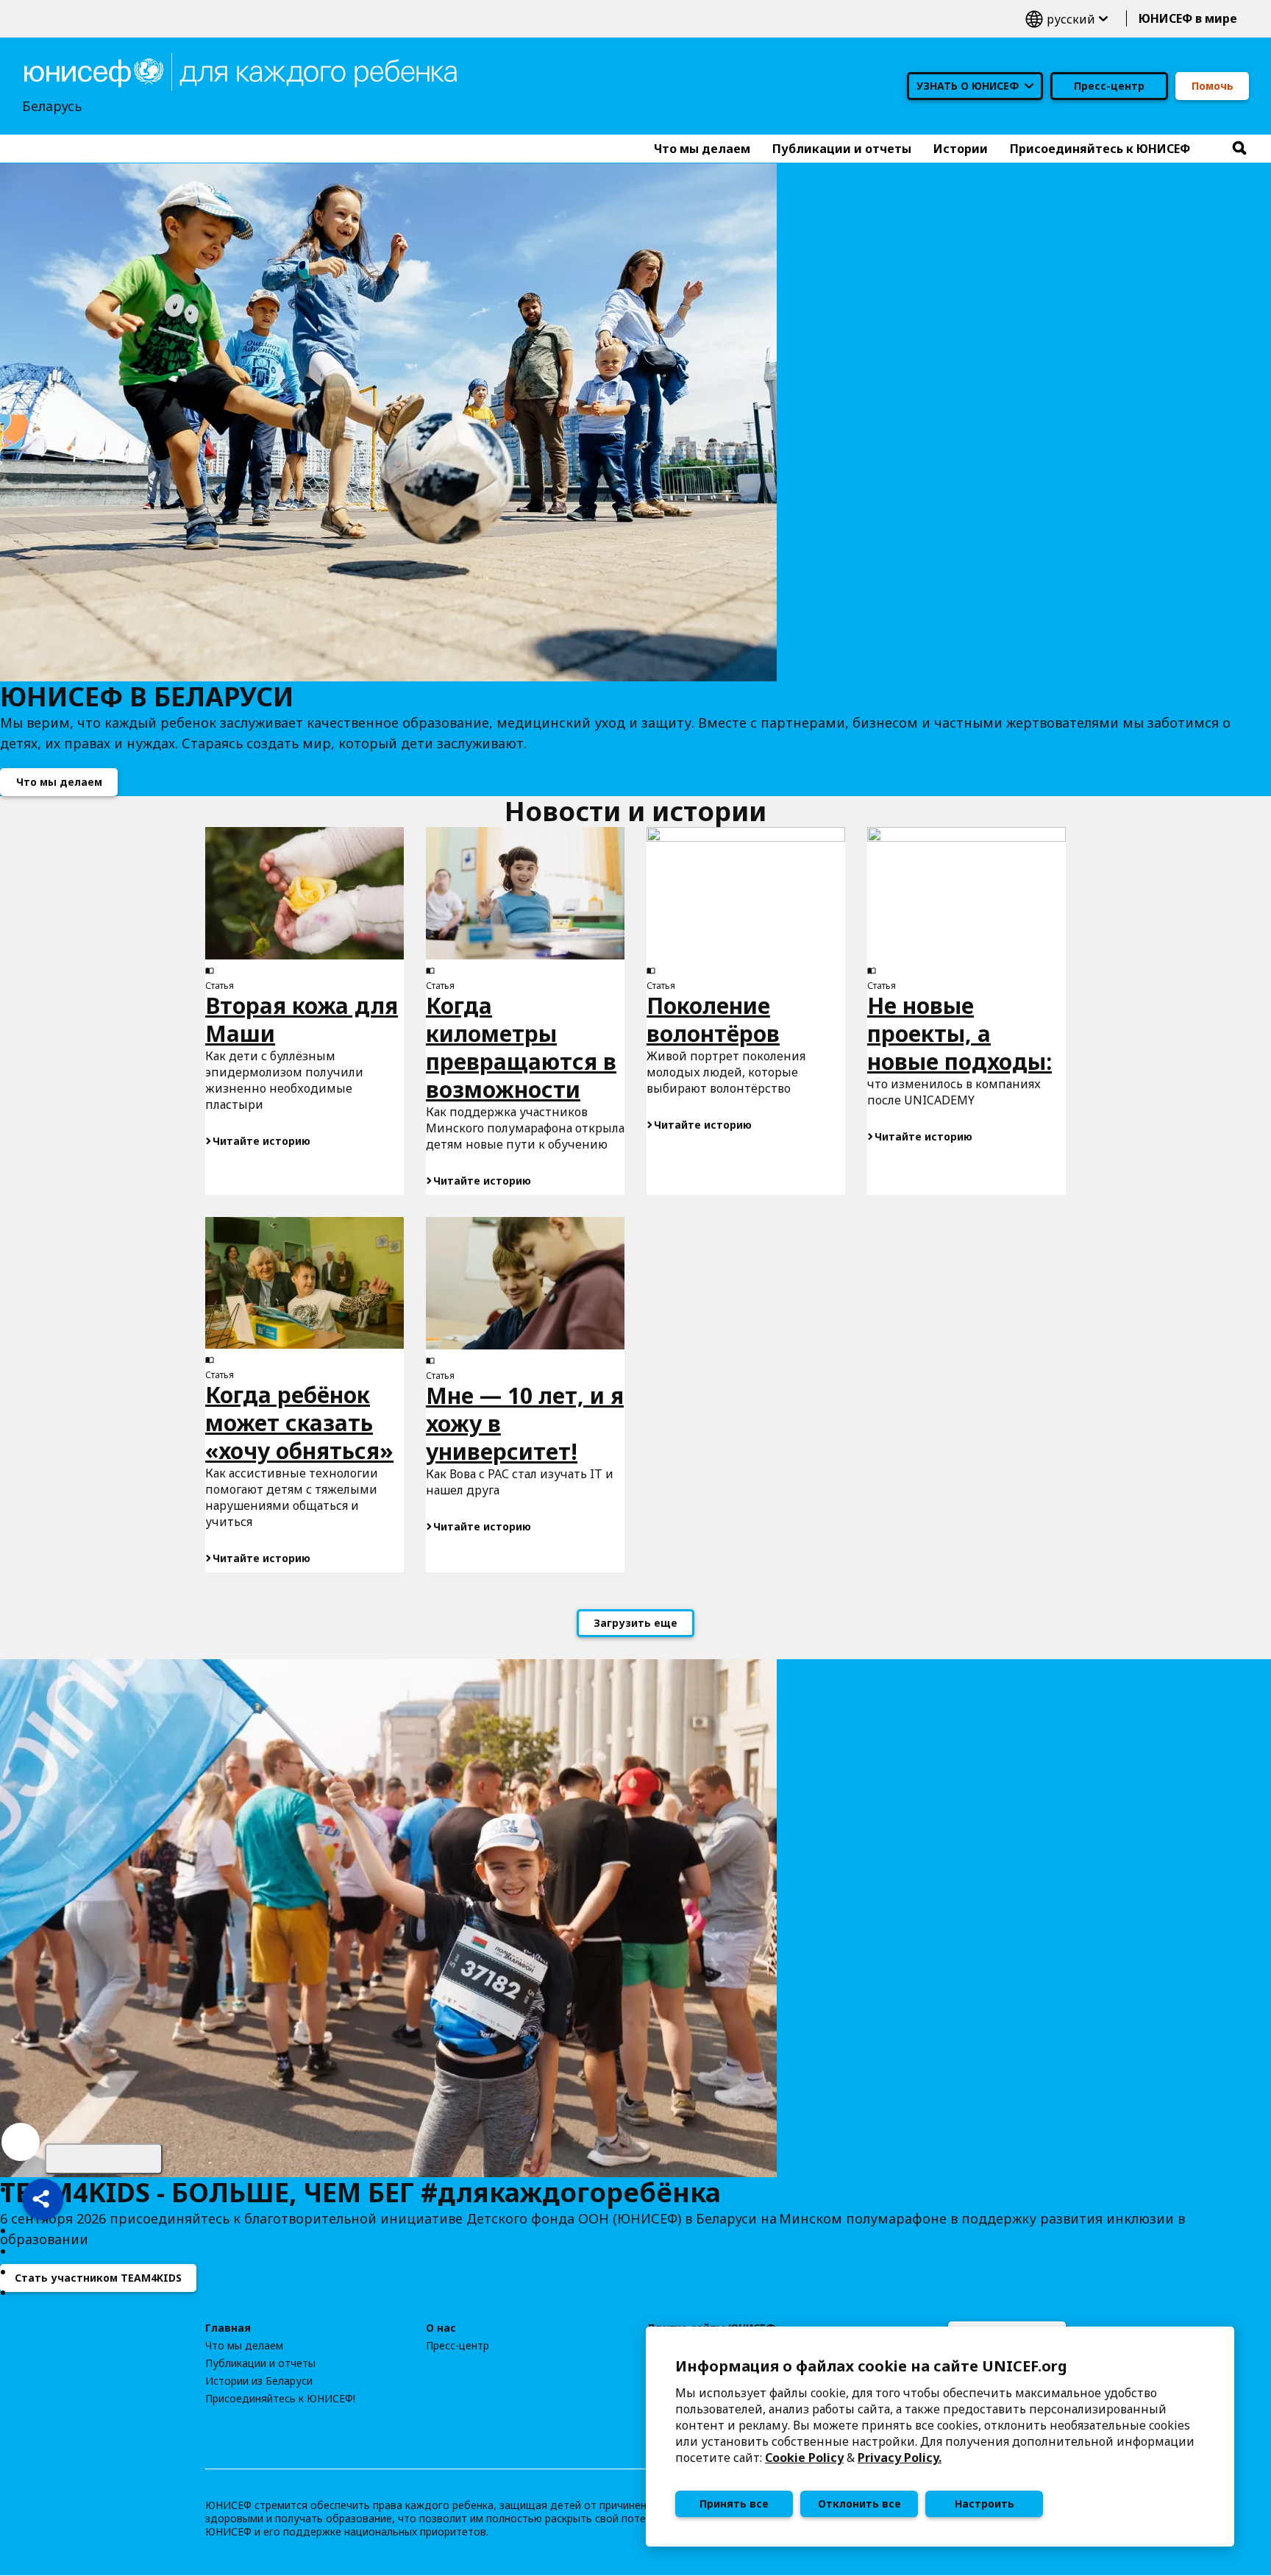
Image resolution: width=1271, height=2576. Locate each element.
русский (1067, 19)
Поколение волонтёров (713, 1019)
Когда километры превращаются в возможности (521, 1047)
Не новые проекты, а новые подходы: (960, 1033)
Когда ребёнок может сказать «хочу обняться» (299, 1423)
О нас (441, 2328)
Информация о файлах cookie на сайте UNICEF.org (871, 2366)
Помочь (1213, 86)
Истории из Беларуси (259, 2381)
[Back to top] (104, 2159)
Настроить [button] (985, 2504)
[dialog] (940, 2437)
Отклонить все (859, 2504)
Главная (228, 2328)
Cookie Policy (804, 2458)
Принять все (734, 2504)
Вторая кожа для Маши (302, 1019)
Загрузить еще (635, 1623)
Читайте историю (261, 1141)
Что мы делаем (59, 782)
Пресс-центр (1109, 86)
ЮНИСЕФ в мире (1188, 18)
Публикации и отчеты (260, 2363)
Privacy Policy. (900, 2458)
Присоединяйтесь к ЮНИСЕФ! (280, 2399)
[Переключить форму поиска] (1239, 149)
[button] (43, 2199)
